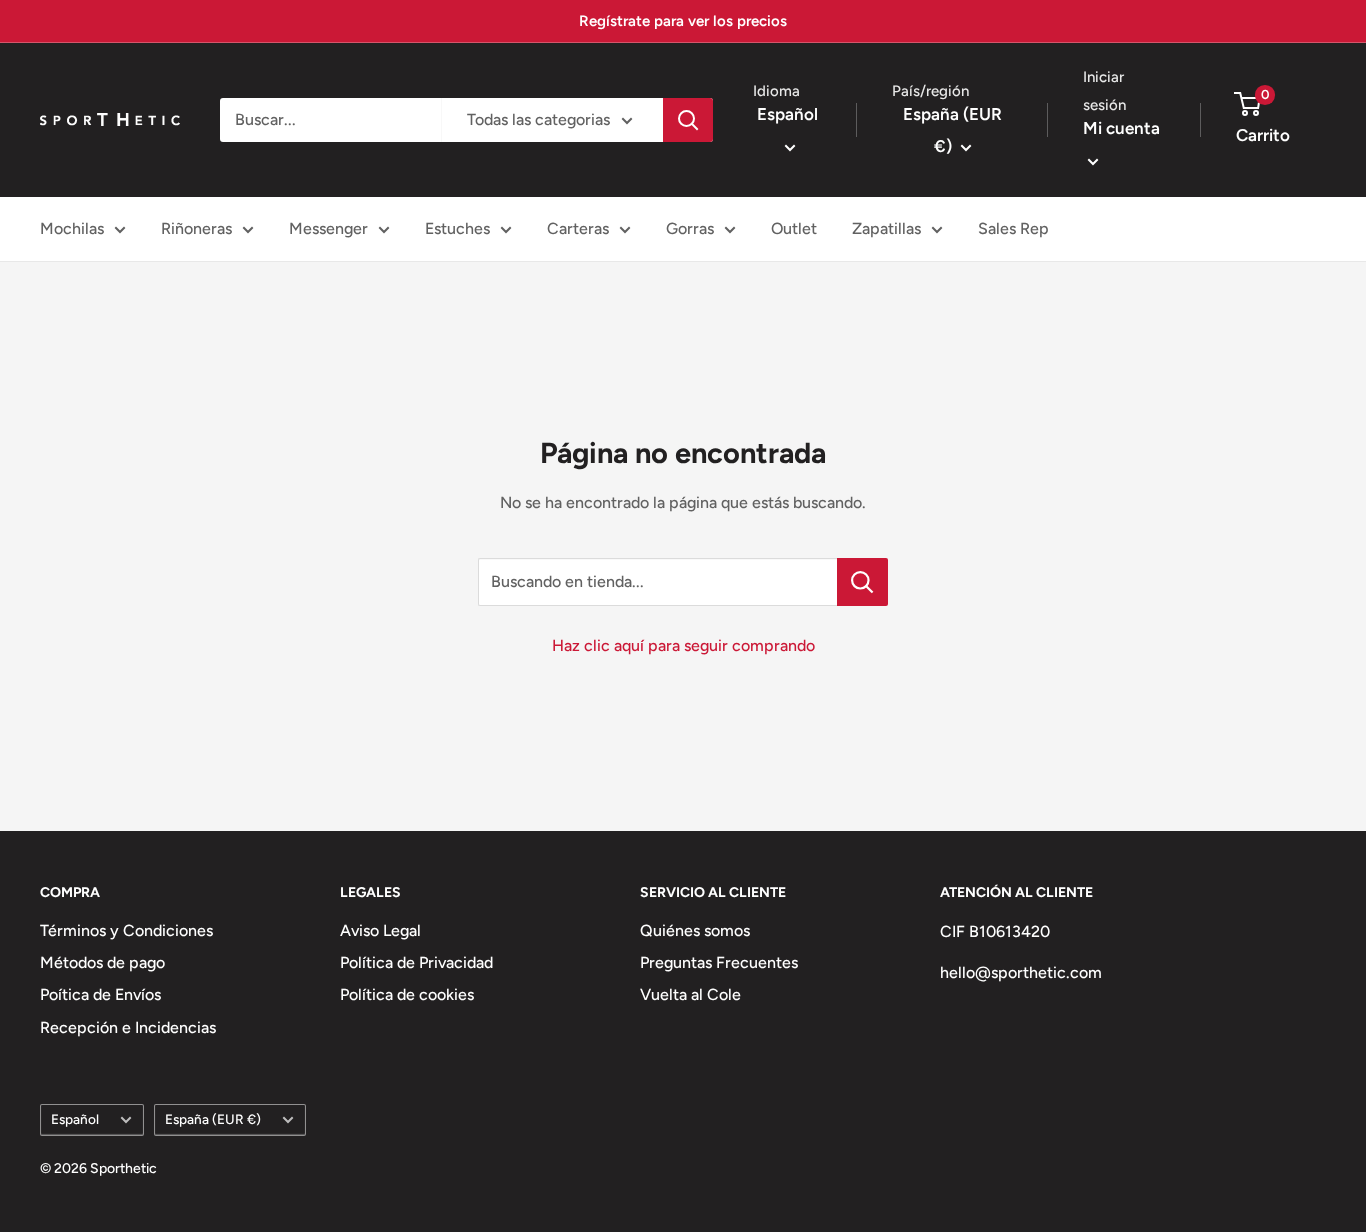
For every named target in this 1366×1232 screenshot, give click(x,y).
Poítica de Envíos (100, 994)
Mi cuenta (1121, 128)
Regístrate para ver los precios (683, 21)
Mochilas (72, 228)
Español (75, 1119)
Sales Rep (1013, 228)
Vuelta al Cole (690, 994)
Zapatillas (886, 228)
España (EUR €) (213, 1119)
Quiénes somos (695, 930)
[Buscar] (688, 120)
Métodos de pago (102, 962)
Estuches (457, 228)
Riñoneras (196, 228)
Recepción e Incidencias (128, 1027)
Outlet (794, 228)
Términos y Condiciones (126, 930)
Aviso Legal (380, 930)
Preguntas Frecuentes (719, 962)
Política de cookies (407, 994)
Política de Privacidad (416, 962)
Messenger (328, 228)
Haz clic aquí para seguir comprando (683, 645)
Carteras (578, 228)
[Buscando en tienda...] (862, 582)
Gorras (690, 228)
